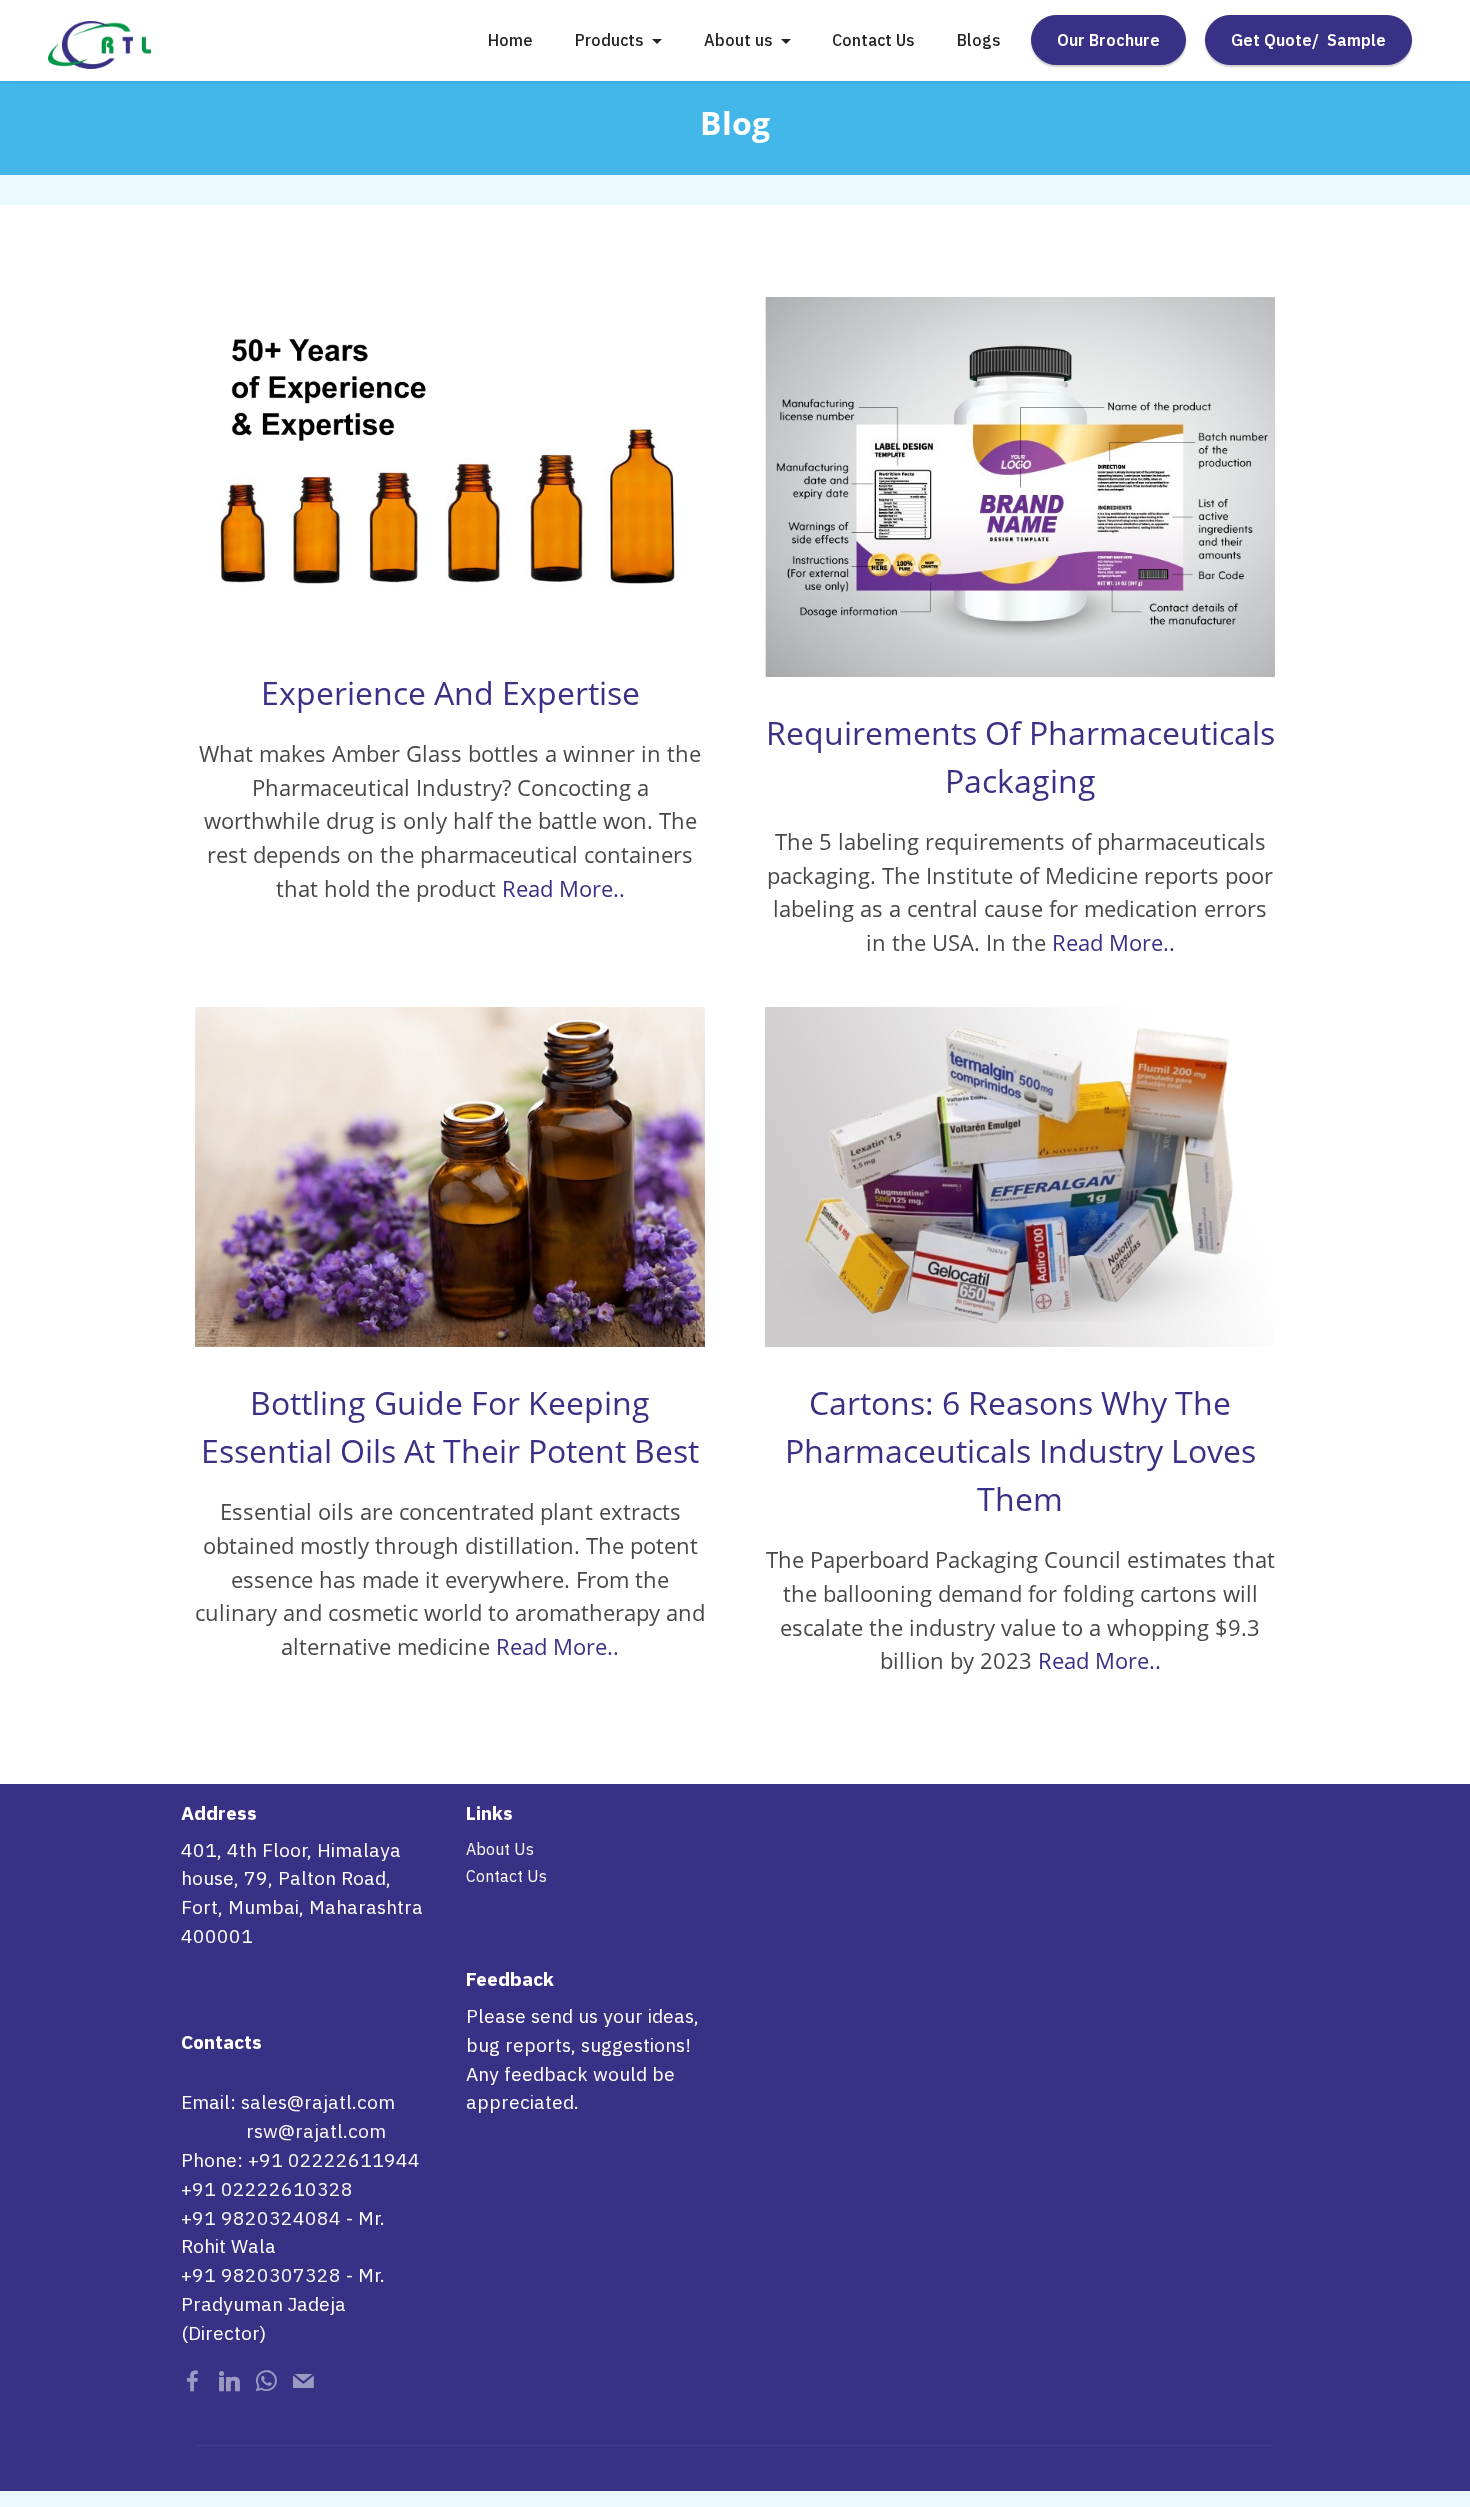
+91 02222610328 (267, 2188)
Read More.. (563, 888)
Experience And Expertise (450, 692)
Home (510, 40)
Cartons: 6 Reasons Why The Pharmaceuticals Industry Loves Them (1020, 1450)
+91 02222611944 (334, 2159)
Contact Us (873, 40)
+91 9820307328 (261, 2274)
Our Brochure (1108, 40)
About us (738, 40)
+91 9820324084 (261, 2217)
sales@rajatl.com (318, 2101)
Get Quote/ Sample (1308, 40)
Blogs (979, 40)
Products (609, 40)
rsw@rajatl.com (316, 2130)
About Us (500, 1849)
